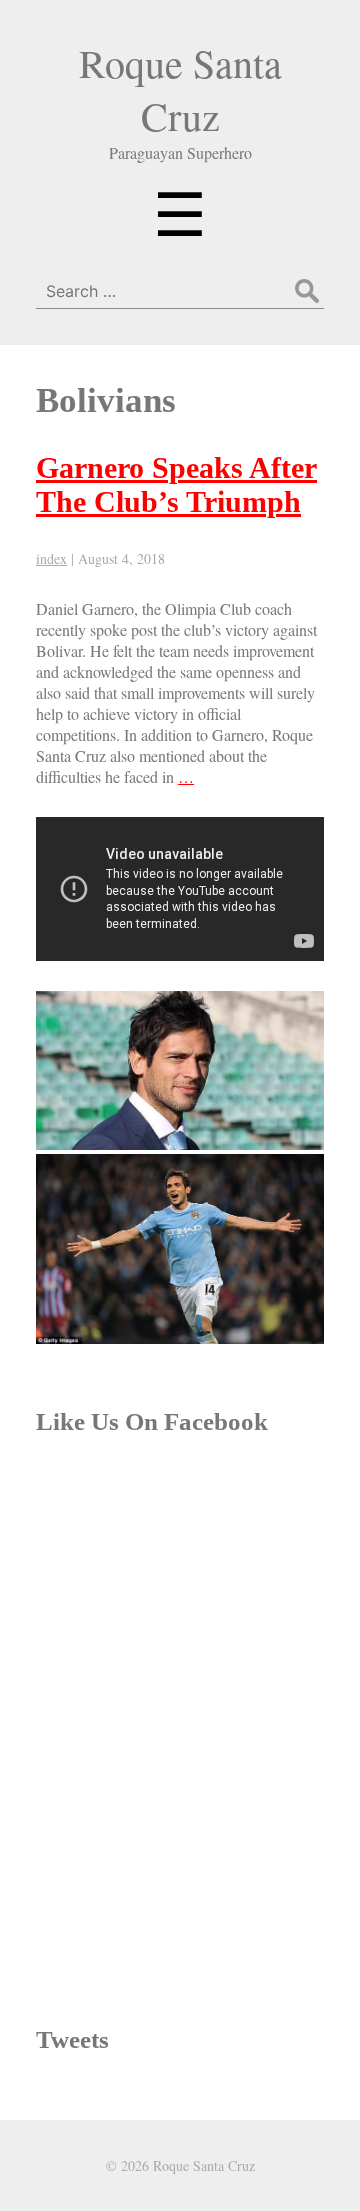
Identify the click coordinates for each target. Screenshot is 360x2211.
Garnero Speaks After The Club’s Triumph (176, 484)
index (51, 558)
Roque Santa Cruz (180, 89)
